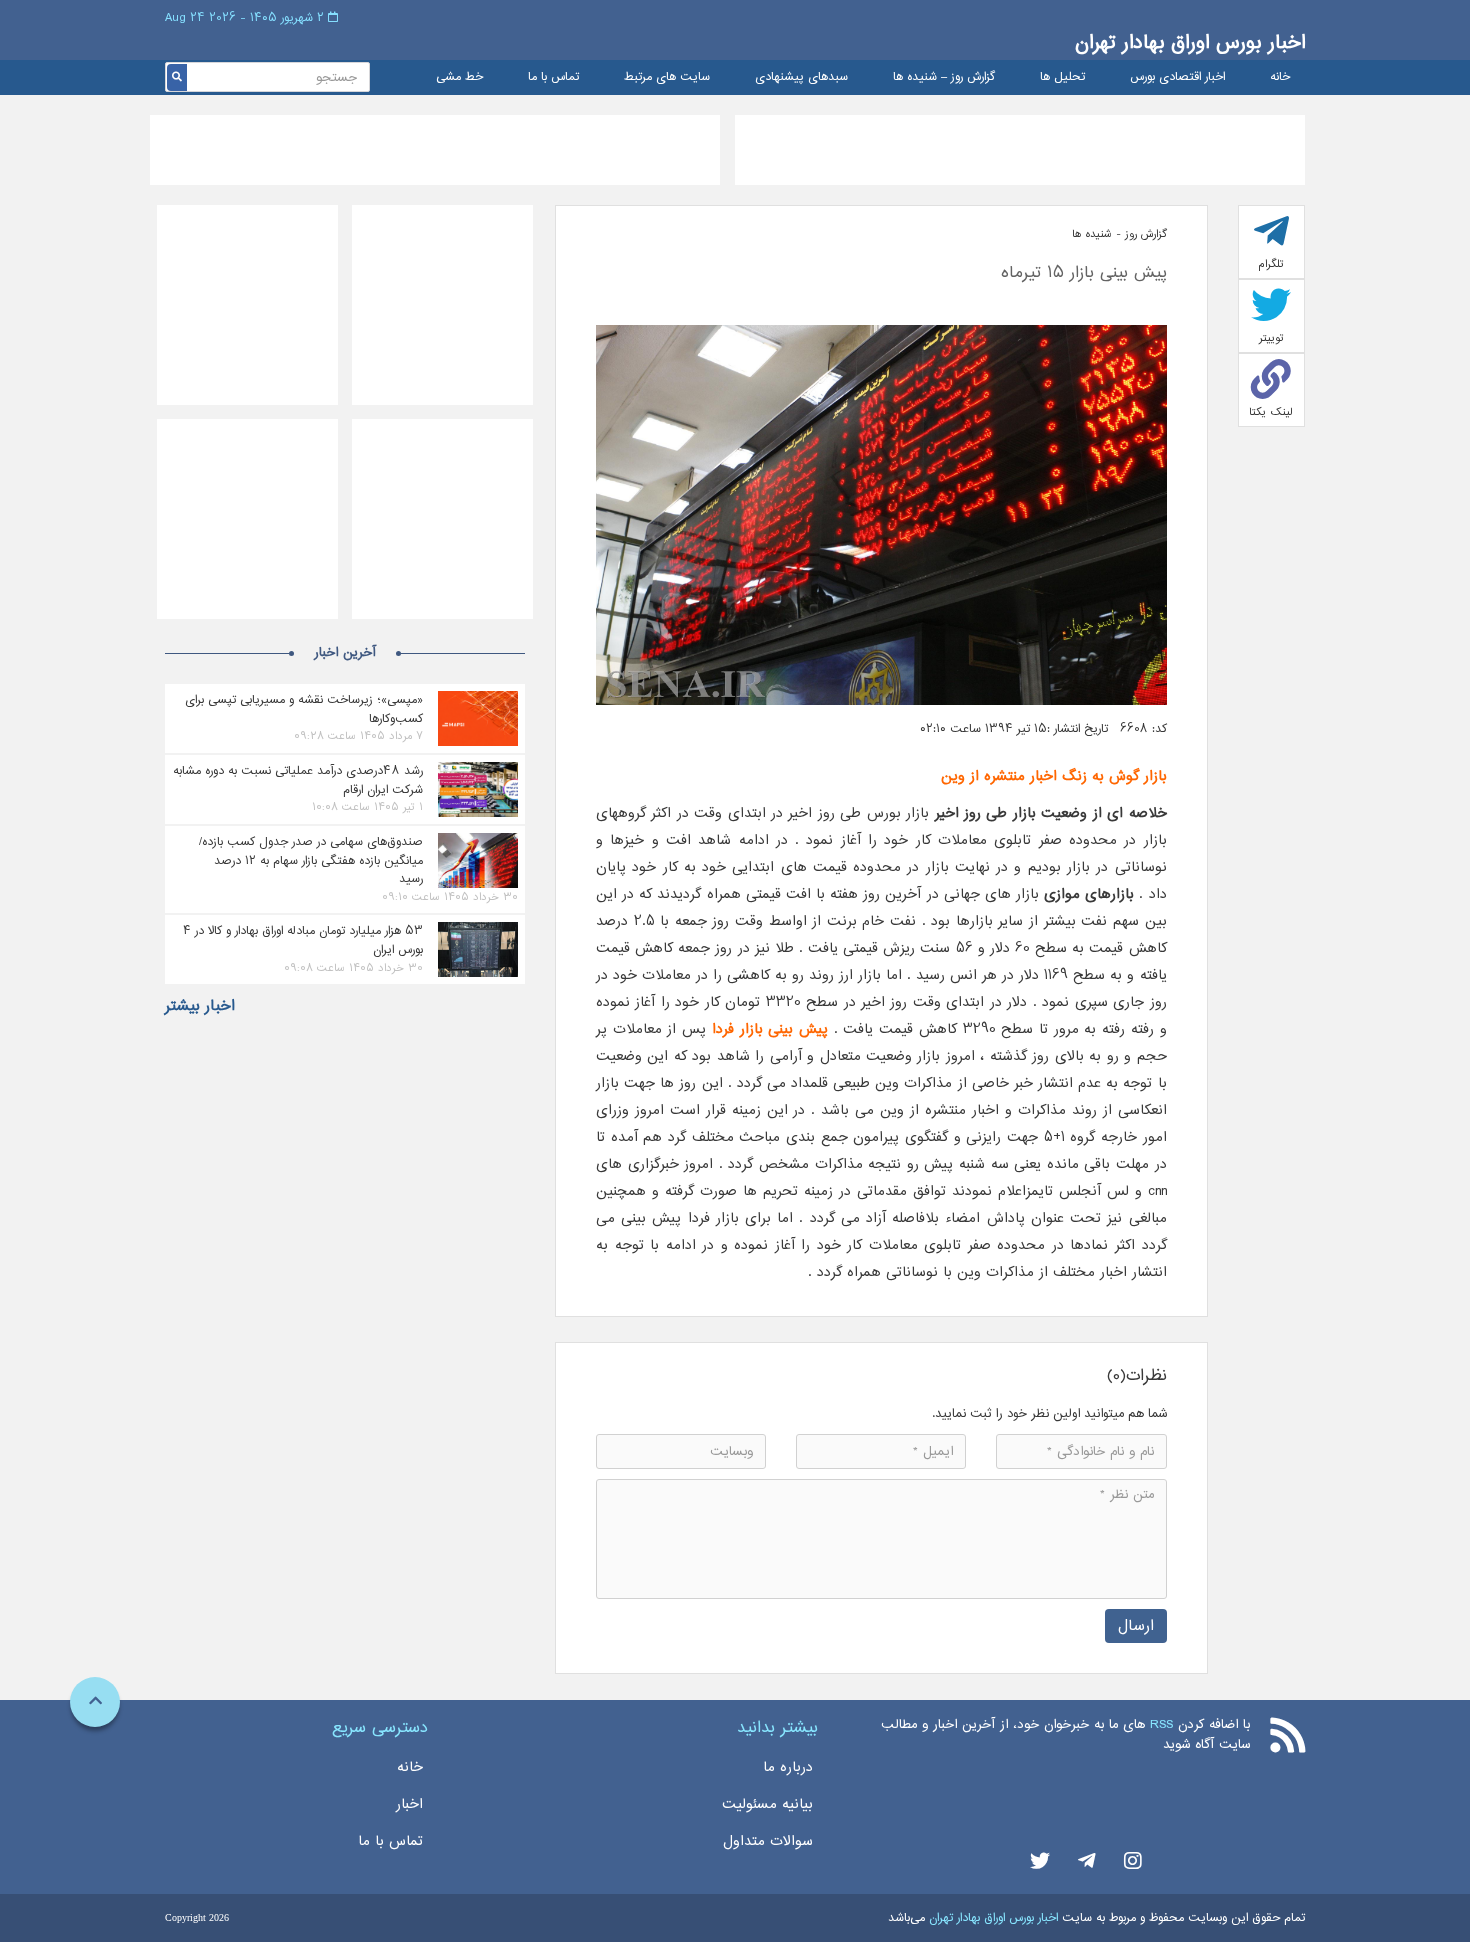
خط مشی (459, 77)
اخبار (409, 1804)
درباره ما (788, 1767)
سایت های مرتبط (667, 77)
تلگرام (1271, 264)
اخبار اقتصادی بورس (1177, 77)
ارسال (1136, 1625)
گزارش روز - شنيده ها (1119, 234)
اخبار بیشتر (200, 1006)
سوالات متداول (768, 1841)
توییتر (1271, 338)
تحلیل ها (1062, 77)
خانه (1280, 77)
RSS (1161, 1724)
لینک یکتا (1271, 412)
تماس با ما (553, 77)
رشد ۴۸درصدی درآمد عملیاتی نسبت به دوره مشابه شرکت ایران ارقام (298, 780)
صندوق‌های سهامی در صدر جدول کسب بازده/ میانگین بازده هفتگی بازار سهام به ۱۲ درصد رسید (311, 860)
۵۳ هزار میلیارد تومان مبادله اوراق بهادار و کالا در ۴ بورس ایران (303, 940)
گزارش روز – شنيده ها (944, 77)
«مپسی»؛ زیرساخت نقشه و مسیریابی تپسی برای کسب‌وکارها (304, 709)
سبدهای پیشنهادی (801, 77)
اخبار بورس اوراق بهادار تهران (1190, 42)
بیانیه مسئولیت (767, 1804)
